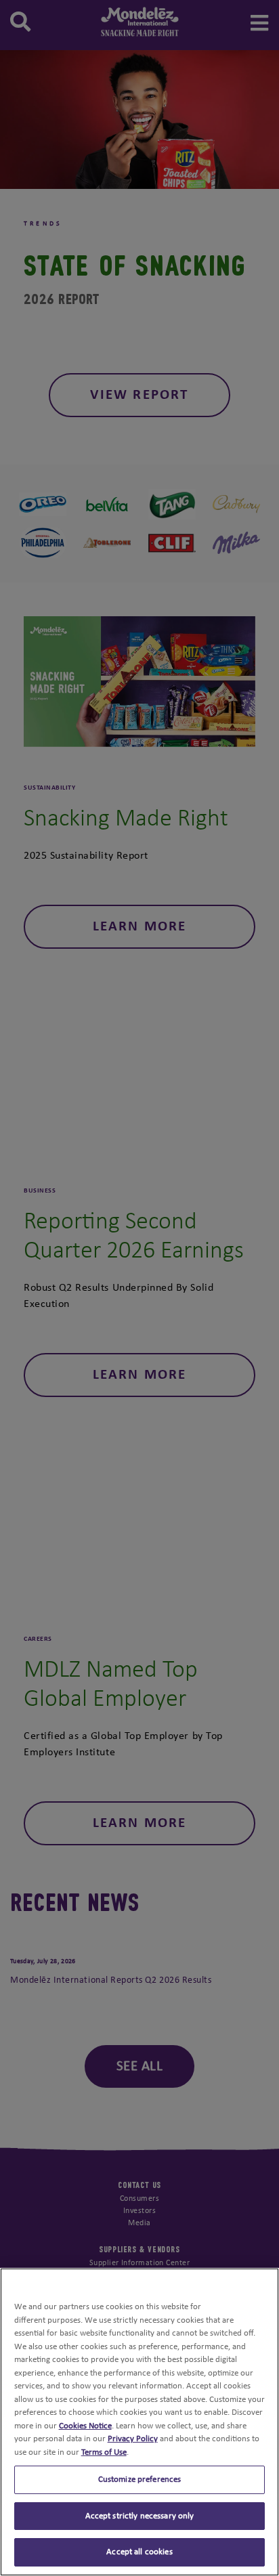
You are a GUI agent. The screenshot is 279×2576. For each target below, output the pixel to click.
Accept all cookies (139, 2552)
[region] (139, 2422)
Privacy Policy (133, 2439)
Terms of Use (104, 2452)
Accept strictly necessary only (140, 2516)
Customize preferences (140, 2480)
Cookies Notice (85, 2426)
